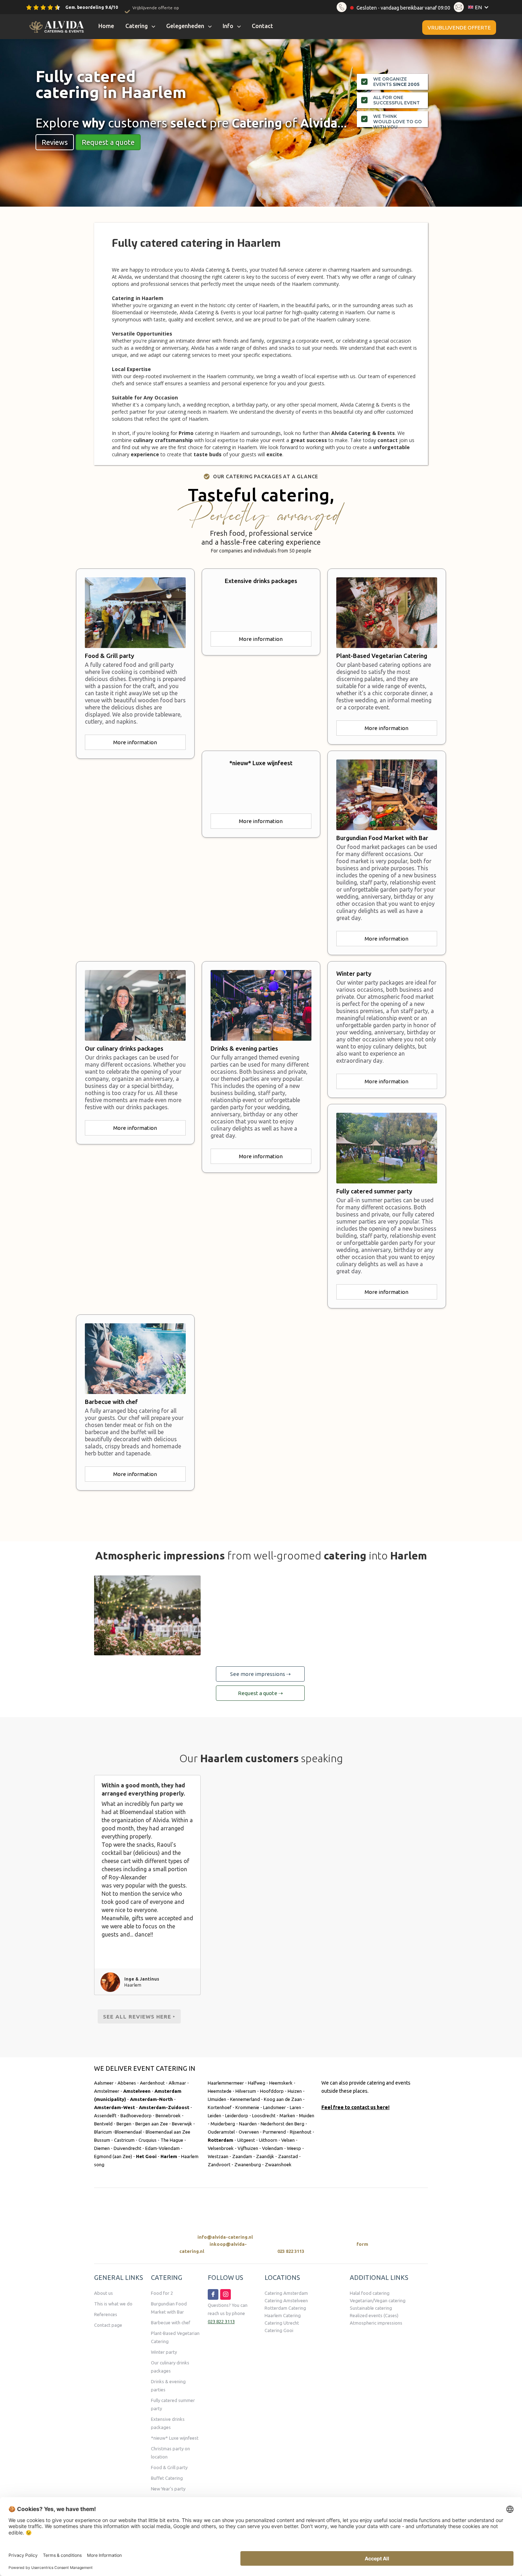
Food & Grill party (169, 2467)
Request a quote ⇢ (260, 1693)
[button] (480, 7)
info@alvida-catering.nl (225, 2237)
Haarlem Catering (283, 2315)
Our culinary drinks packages (170, 2367)
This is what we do (113, 2304)
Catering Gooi (279, 2330)
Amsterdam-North (151, 2099)
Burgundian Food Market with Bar (169, 2308)
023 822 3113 (291, 2251)
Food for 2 (162, 2293)
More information (135, 742)
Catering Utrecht (282, 2323)
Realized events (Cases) (374, 2315)
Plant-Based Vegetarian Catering (175, 2337)
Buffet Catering (167, 2478)
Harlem (169, 2156)
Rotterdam (221, 2140)
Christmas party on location (170, 2453)
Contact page (108, 2325)
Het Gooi (146, 2156)
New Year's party (168, 2489)
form (362, 2244)
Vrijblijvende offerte (459, 28)
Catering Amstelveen (286, 2300)
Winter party (164, 2352)
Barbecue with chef (171, 2322)
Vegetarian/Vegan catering (378, 2300)
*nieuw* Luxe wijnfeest (175, 2438)
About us (104, 2293)
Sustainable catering (371, 2308)
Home (106, 26)
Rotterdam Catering (285, 2308)
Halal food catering (370, 2293)
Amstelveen (137, 2091)
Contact (262, 26)
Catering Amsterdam (286, 2293)
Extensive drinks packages (168, 2423)
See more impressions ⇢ (260, 1674)
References (106, 2314)
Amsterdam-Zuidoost (165, 2107)
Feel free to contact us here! (355, 2107)
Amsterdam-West (115, 2107)
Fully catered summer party (173, 2404)
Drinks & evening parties (168, 2386)
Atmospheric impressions (376, 2323)
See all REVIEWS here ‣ (139, 2017)
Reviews (55, 142)
